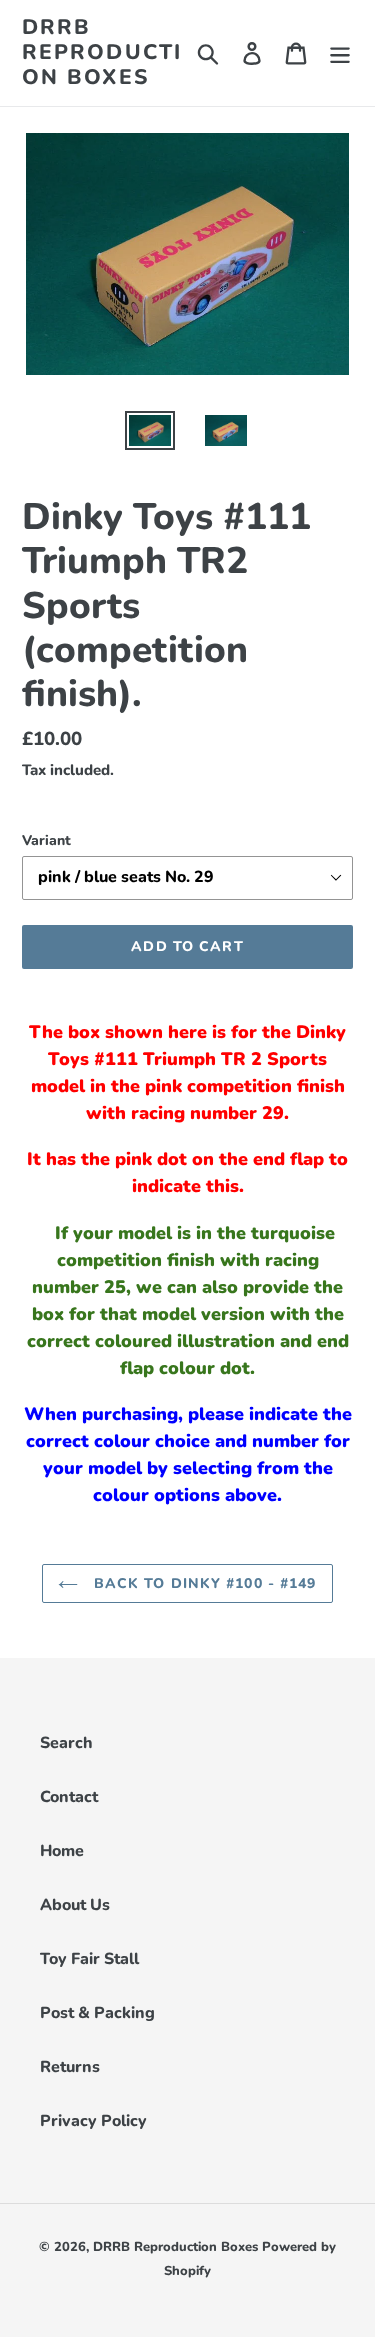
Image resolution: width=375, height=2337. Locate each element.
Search (66, 1743)
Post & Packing (97, 2013)
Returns (70, 2067)
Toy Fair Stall (89, 1959)
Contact (69, 1797)
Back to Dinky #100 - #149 (202, 1583)
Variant (46, 840)
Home (62, 1851)
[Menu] (340, 52)
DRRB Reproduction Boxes (102, 53)
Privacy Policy (93, 2121)
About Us (75, 1905)
